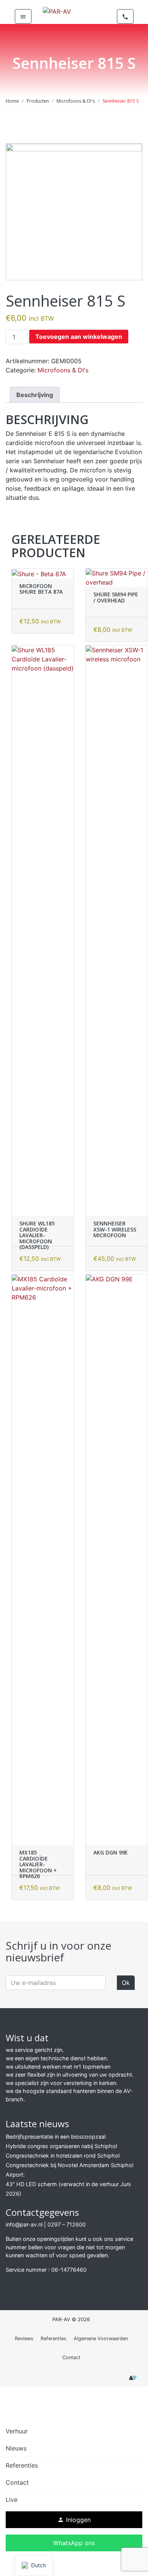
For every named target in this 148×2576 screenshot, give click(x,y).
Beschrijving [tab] (35, 395)
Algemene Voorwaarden (101, 2338)
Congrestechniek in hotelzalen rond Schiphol (63, 2156)
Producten (38, 101)
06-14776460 (69, 2270)
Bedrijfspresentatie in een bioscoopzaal (56, 2137)
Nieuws (16, 2448)
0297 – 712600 (67, 2224)
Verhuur (17, 2431)
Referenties (54, 2338)
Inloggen (74, 2520)
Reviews (24, 2338)
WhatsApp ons (74, 2543)
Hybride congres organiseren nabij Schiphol (61, 2146)
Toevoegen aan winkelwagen (79, 337)
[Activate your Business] (133, 2380)
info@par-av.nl (24, 2224)
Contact (71, 2357)
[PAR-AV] (57, 11)
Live (12, 2500)
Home (12, 101)
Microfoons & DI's (76, 101)
